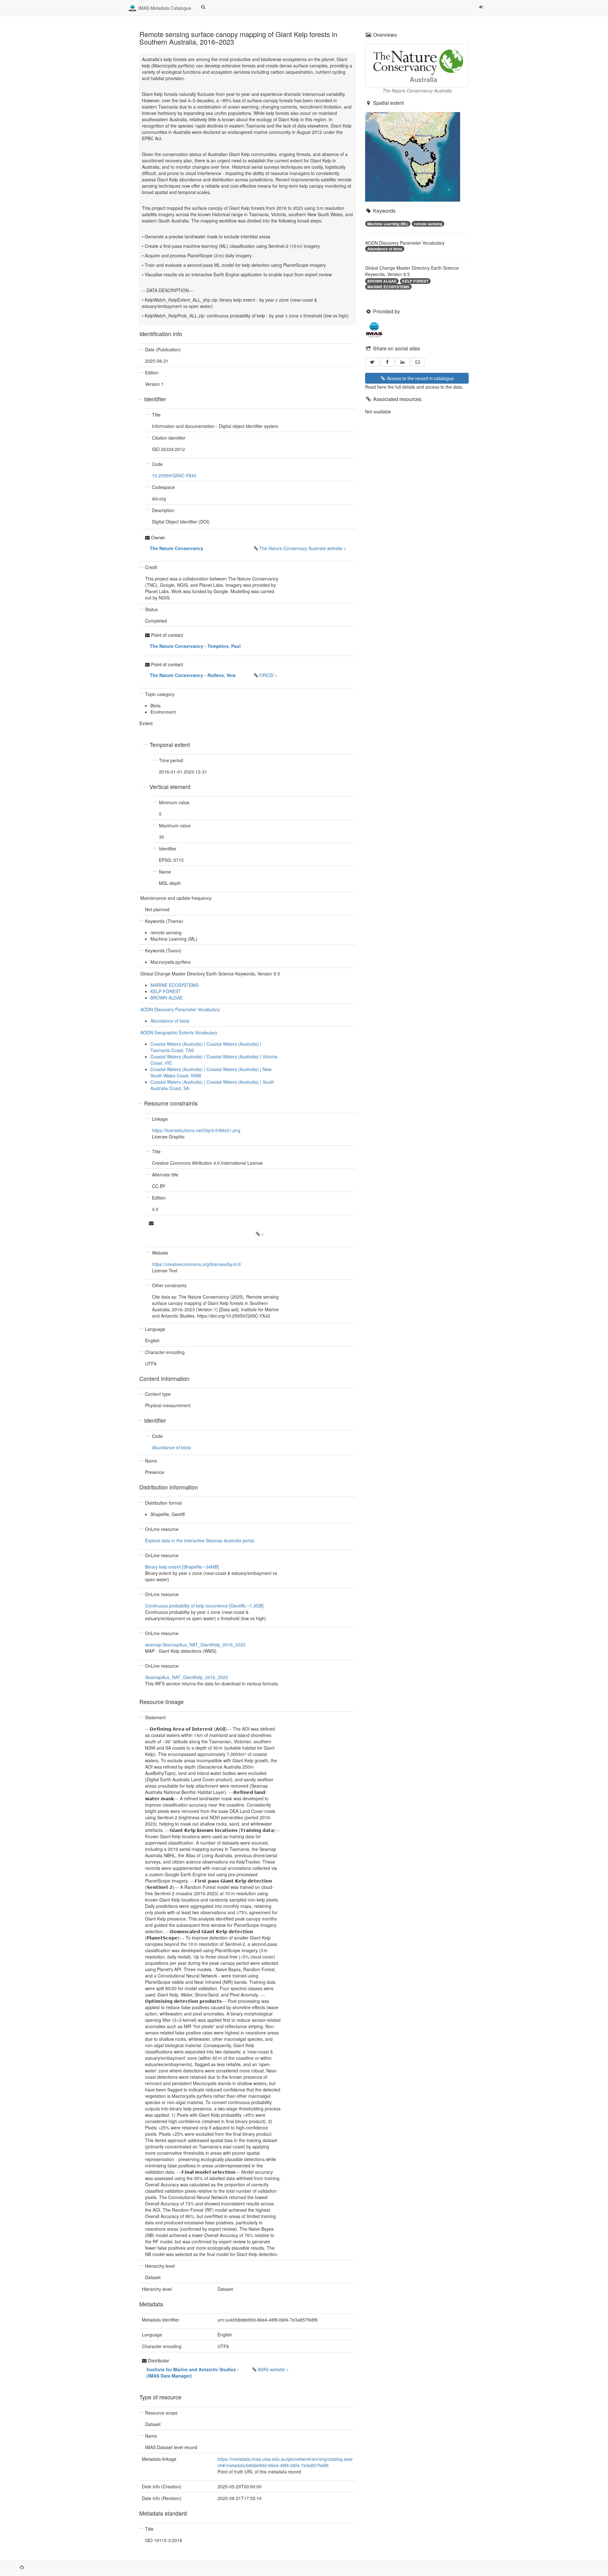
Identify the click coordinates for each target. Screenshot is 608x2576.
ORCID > (268, 675)
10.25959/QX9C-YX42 (174, 475)
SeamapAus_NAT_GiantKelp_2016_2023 (187, 1677)
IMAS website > (273, 2369)
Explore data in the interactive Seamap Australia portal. (200, 1540)
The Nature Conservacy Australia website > (303, 548)
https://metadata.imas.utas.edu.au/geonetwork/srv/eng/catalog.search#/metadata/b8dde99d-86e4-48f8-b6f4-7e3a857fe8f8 (285, 2462)
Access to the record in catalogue (420, 378)
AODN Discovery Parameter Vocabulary (180, 1009)
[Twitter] (372, 362)
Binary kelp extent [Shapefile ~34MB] (182, 1567)
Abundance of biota (170, 1021)
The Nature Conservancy (177, 548)
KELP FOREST (166, 991)
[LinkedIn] (402, 362)
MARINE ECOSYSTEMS (174, 985)
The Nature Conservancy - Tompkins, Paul (195, 646)
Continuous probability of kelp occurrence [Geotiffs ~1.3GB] (204, 1606)
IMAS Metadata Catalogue (164, 8)
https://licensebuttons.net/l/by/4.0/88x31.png (196, 1130)
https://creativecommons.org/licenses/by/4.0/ (197, 1264)
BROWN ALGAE (167, 998)
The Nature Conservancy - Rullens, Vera (193, 675)
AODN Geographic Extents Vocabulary (179, 1032)
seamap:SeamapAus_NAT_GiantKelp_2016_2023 (195, 1645)
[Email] (418, 362)
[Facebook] (387, 362)
